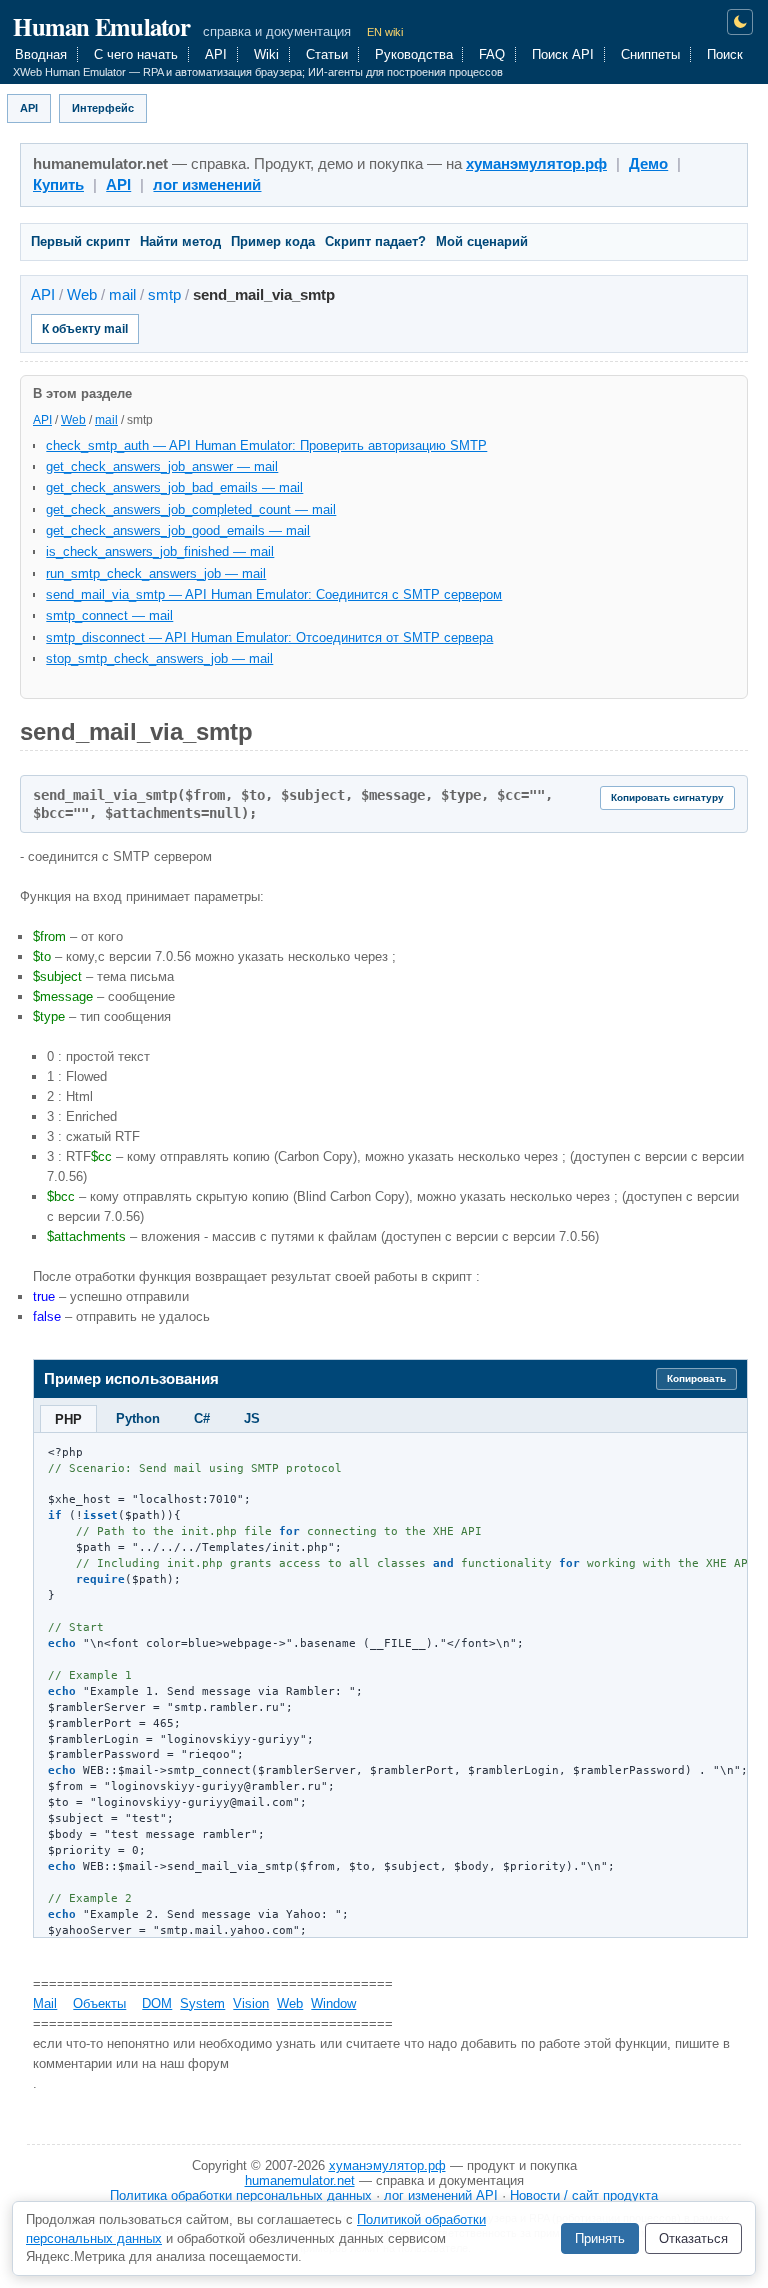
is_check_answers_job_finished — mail (160, 551)
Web (82, 294)
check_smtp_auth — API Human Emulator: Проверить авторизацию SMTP (266, 445)
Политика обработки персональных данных (241, 2195)
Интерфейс (103, 108)
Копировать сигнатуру (667, 797)
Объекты (99, 2003)
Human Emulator (101, 26)
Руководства (414, 54)
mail (122, 294)
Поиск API (563, 54)
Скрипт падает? (375, 242)
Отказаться (693, 2238)
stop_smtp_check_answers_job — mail (159, 658)
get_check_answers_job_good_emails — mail (178, 530)
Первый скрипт (80, 242)
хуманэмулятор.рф (536, 164)
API (216, 54)
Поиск (725, 54)
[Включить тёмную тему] (740, 22)
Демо (648, 164)
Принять (600, 2238)
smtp (164, 294)
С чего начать (136, 54)
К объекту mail (85, 329)
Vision (251, 2003)
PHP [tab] (68, 1419)
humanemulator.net (300, 2180)
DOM (157, 2003)
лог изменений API (441, 2195)
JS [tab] (252, 1418)
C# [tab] (202, 1418)
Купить (58, 185)
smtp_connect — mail (109, 615)
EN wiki (385, 32)
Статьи (327, 54)
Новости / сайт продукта (584, 2195)
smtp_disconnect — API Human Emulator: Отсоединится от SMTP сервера (269, 637)
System (202, 2003)
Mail (45, 2003)
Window (333, 2003)
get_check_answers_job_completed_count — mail (191, 509)
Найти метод (180, 242)
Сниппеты (650, 54)
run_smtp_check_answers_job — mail (156, 573)
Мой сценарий (482, 242)
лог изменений (207, 185)
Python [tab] (138, 1418)
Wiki (266, 54)
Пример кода (273, 242)
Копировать (696, 1378)
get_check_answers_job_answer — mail (162, 466)
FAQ (492, 54)
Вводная (41, 54)
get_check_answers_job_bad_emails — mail (174, 487)
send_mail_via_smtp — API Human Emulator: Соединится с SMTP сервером (274, 594)
